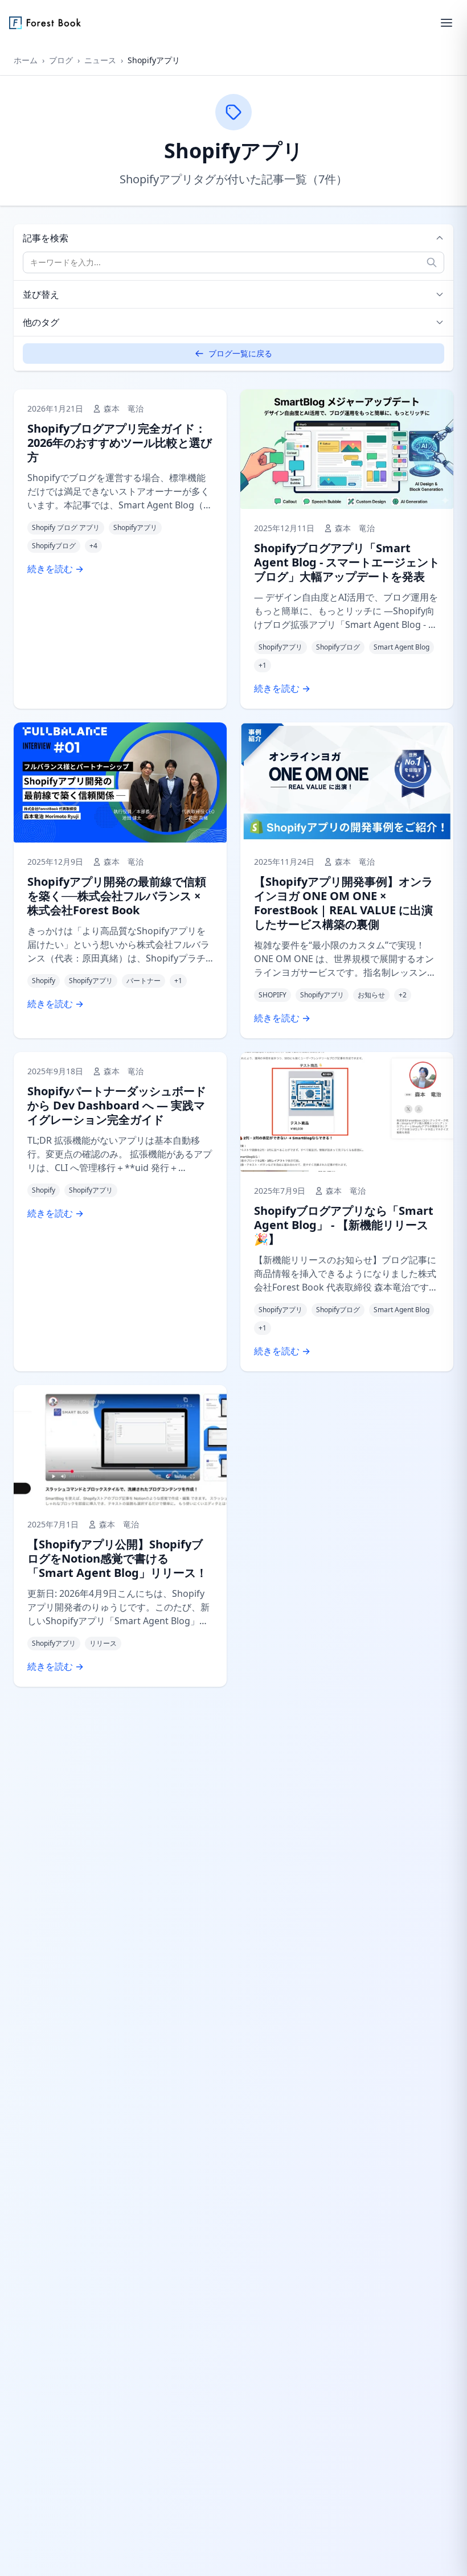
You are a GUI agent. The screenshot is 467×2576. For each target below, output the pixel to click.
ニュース (100, 60)
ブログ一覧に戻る (240, 353)
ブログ (61, 60)
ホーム (26, 60)
